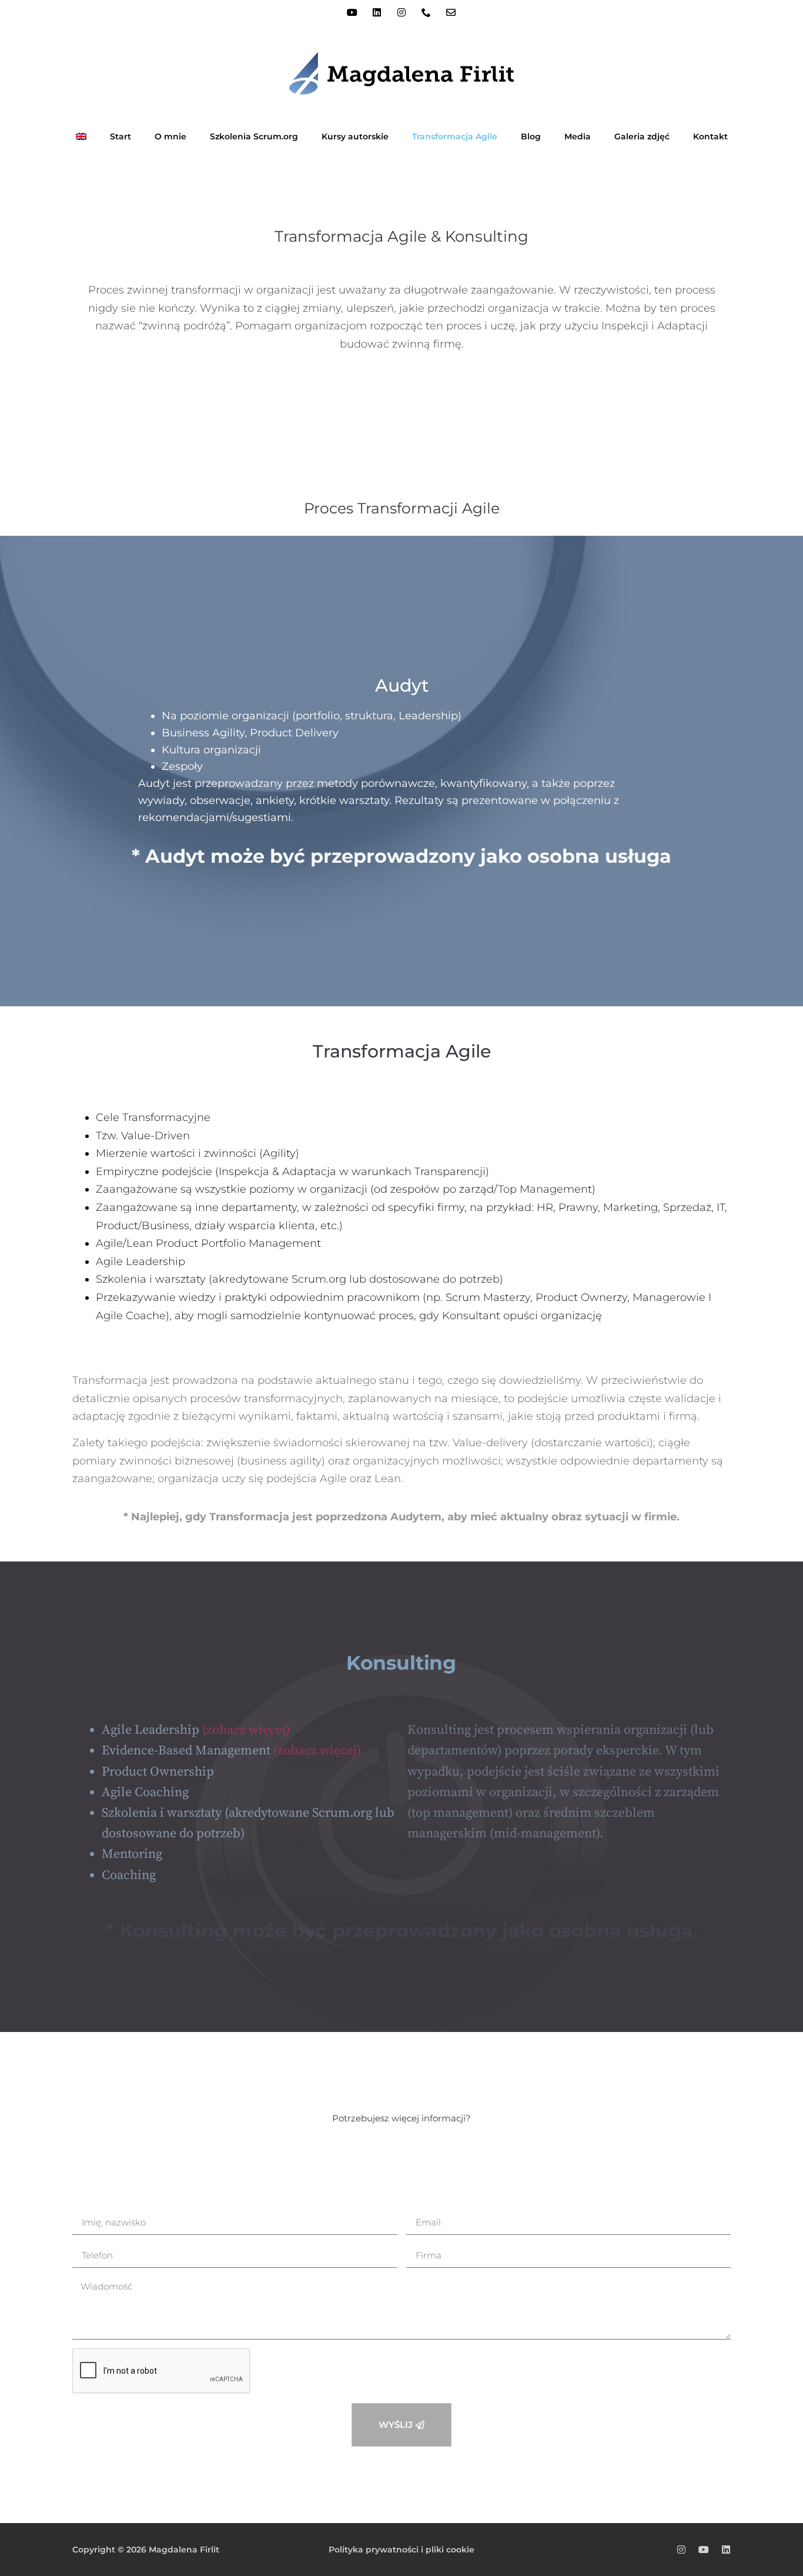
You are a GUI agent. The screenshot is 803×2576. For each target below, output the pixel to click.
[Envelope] (451, 12)
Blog (531, 136)
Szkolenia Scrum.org (254, 136)
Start (121, 136)
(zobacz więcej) (246, 1730)
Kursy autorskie (355, 136)
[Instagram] (401, 12)
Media (578, 136)
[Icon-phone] (426, 12)
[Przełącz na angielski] (81, 136)
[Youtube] (352, 12)
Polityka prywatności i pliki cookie (401, 2550)
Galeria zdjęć (642, 136)
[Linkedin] (377, 12)
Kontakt (710, 136)
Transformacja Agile (455, 136)
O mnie (170, 136)
